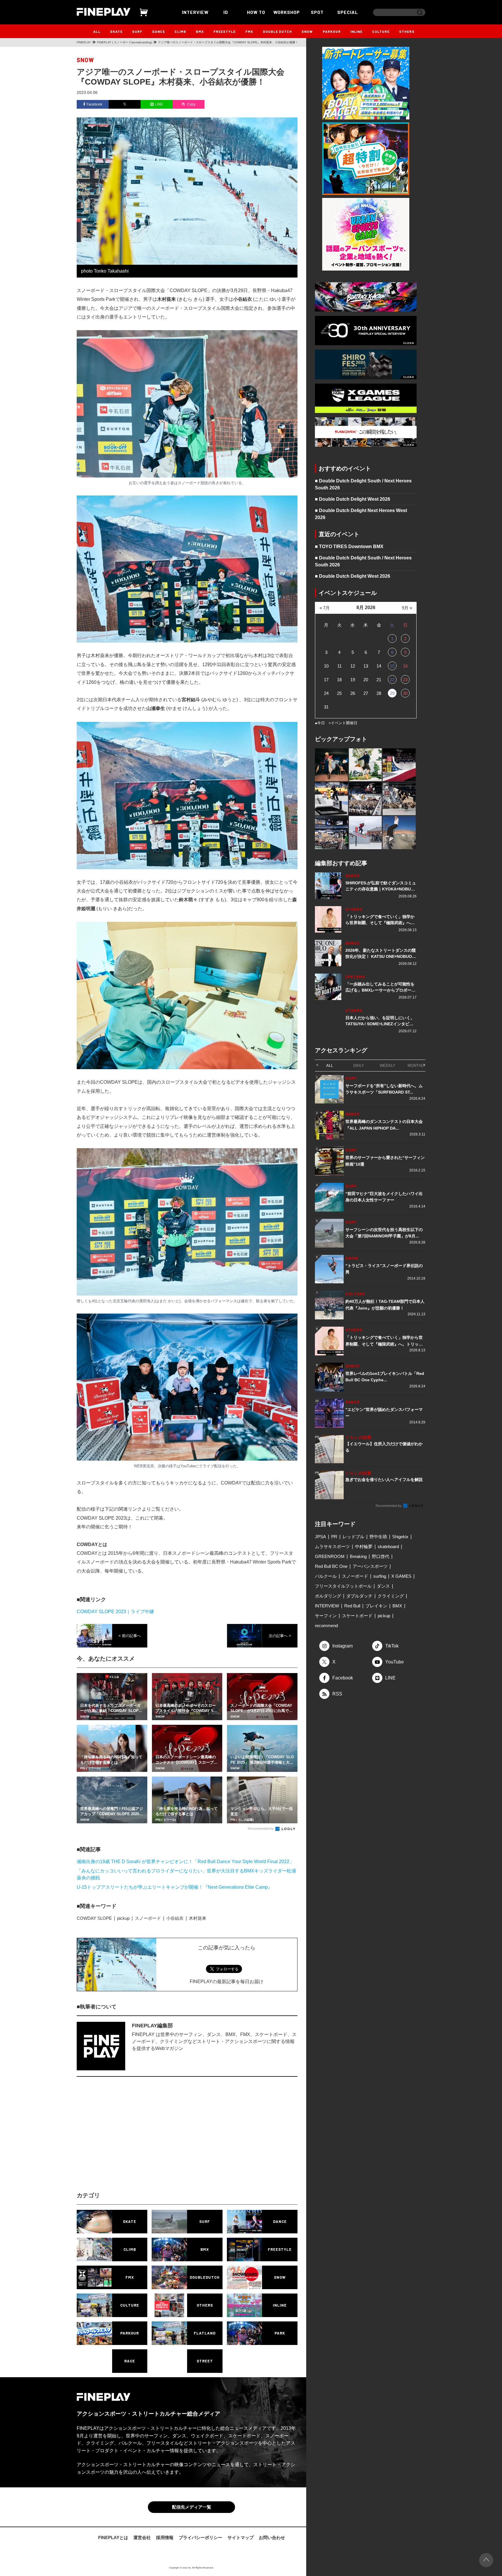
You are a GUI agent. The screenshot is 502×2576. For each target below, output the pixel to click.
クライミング (391, 1596)
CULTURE (381, 31)
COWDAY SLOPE (94, 1918)
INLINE (356, 31)
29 (392, 693)
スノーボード (148, 1918)
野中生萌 (378, 1537)
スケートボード (357, 1616)
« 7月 (325, 608)
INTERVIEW (195, 12)
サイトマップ (241, 2537)
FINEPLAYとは (113, 2537)
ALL (97, 31)
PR (334, 1537)
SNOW (307, 31)
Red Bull (352, 1606)
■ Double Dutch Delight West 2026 (353, 499)
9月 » (407, 608)
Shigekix (400, 1537)
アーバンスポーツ (370, 1566)
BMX (200, 31)
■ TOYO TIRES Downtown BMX (349, 546)
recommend (326, 1626)
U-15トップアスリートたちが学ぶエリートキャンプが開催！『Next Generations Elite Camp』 (175, 1887)
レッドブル (353, 1537)
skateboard (388, 1547)
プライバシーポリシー (200, 2537)
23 (405, 680)
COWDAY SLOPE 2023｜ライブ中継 (115, 1612)
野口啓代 (381, 1556)
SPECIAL (348, 12)
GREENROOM (330, 1556)
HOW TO (256, 12)
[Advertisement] (136, 2139)
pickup (123, 1918)
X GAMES (401, 1576)
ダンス (383, 1586)
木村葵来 (198, 1918)
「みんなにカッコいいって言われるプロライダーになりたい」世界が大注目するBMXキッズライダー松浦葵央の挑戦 (186, 1874)
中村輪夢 (364, 1547)
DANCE (159, 31)
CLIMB (180, 31)
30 (405, 693)
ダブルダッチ (359, 1596)
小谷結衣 (175, 1918)
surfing (380, 1576)
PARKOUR (332, 31)
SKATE (116, 31)
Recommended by (261, 1829)
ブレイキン (376, 1606)
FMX (249, 31)
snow (85, 60)
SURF (137, 31)
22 (392, 680)
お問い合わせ (272, 2537)
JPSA (320, 1537)
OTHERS (407, 31)
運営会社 (142, 2537)
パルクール (326, 1576)
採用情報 (165, 2537)
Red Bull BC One (331, 1566)
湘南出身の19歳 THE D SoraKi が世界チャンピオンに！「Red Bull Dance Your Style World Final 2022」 (185, 1862)
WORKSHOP (287, 12)
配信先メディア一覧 (192, 2507)
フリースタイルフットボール (343, 1586)
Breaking (358, 1556)
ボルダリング (328, 1596)
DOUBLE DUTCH (277, 31)
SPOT (317, 12)
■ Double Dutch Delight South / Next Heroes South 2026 (363, 484)
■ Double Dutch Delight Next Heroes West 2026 (361, 514)
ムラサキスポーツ (332, 1547)
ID (226, 12)
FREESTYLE (225, 31)
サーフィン (326, 1616)
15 (392, 666)
